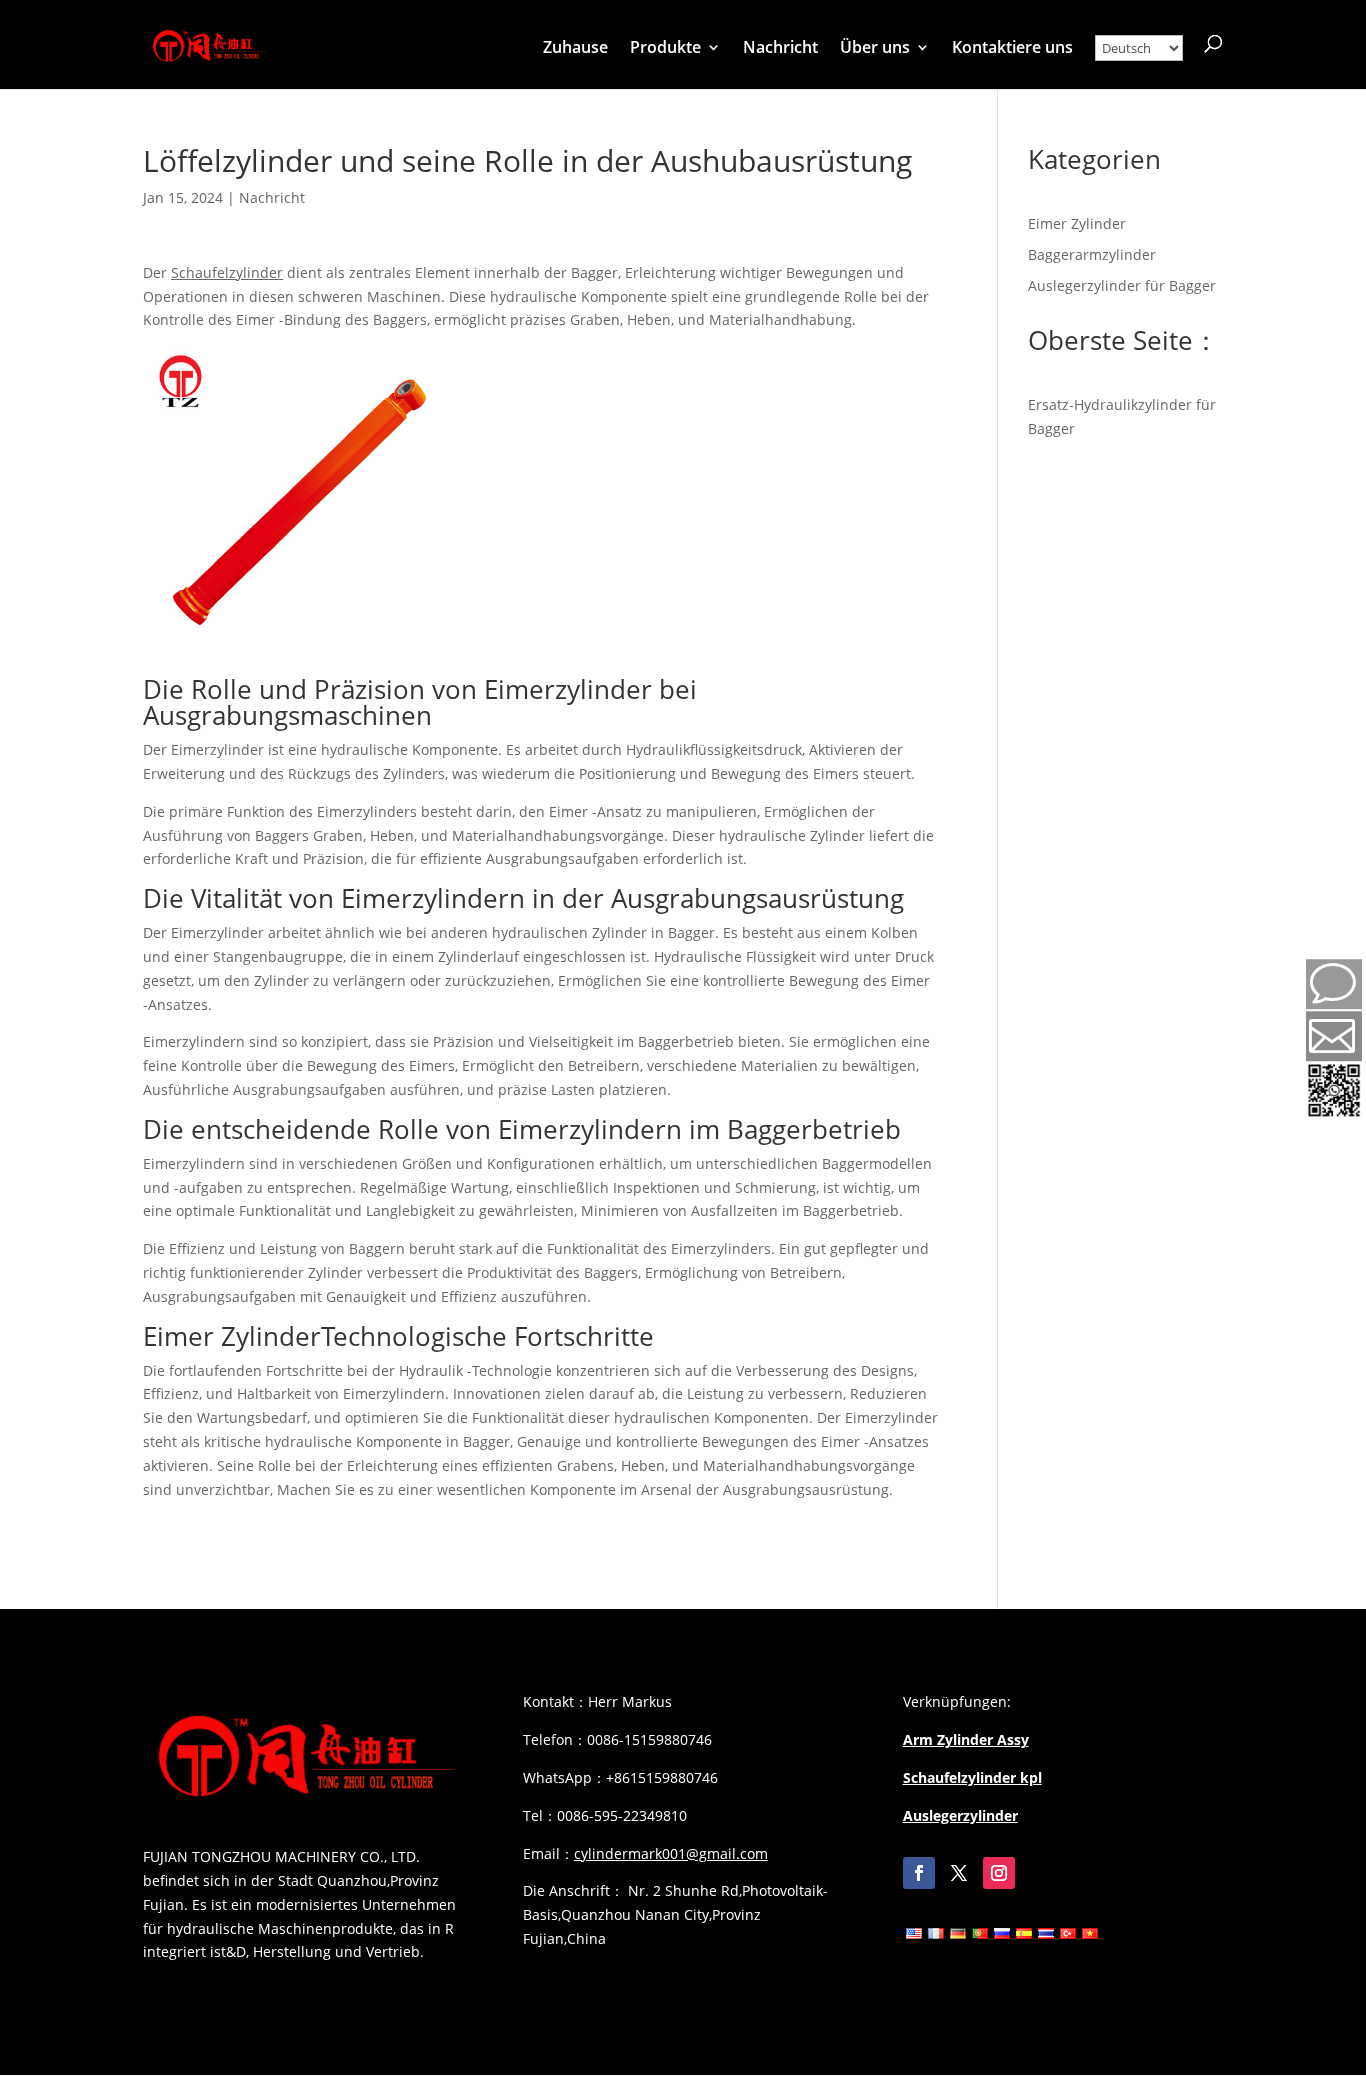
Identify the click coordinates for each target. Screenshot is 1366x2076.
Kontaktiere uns (1012, 49)
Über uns (875, 49)
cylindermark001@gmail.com (671, 1853)
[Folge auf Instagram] (999, 1873)
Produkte (665, 49)
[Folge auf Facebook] (919, 1873)
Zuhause (575, 49)
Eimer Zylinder (232, 1336)
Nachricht (780, 49)
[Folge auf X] (959, 1873)
